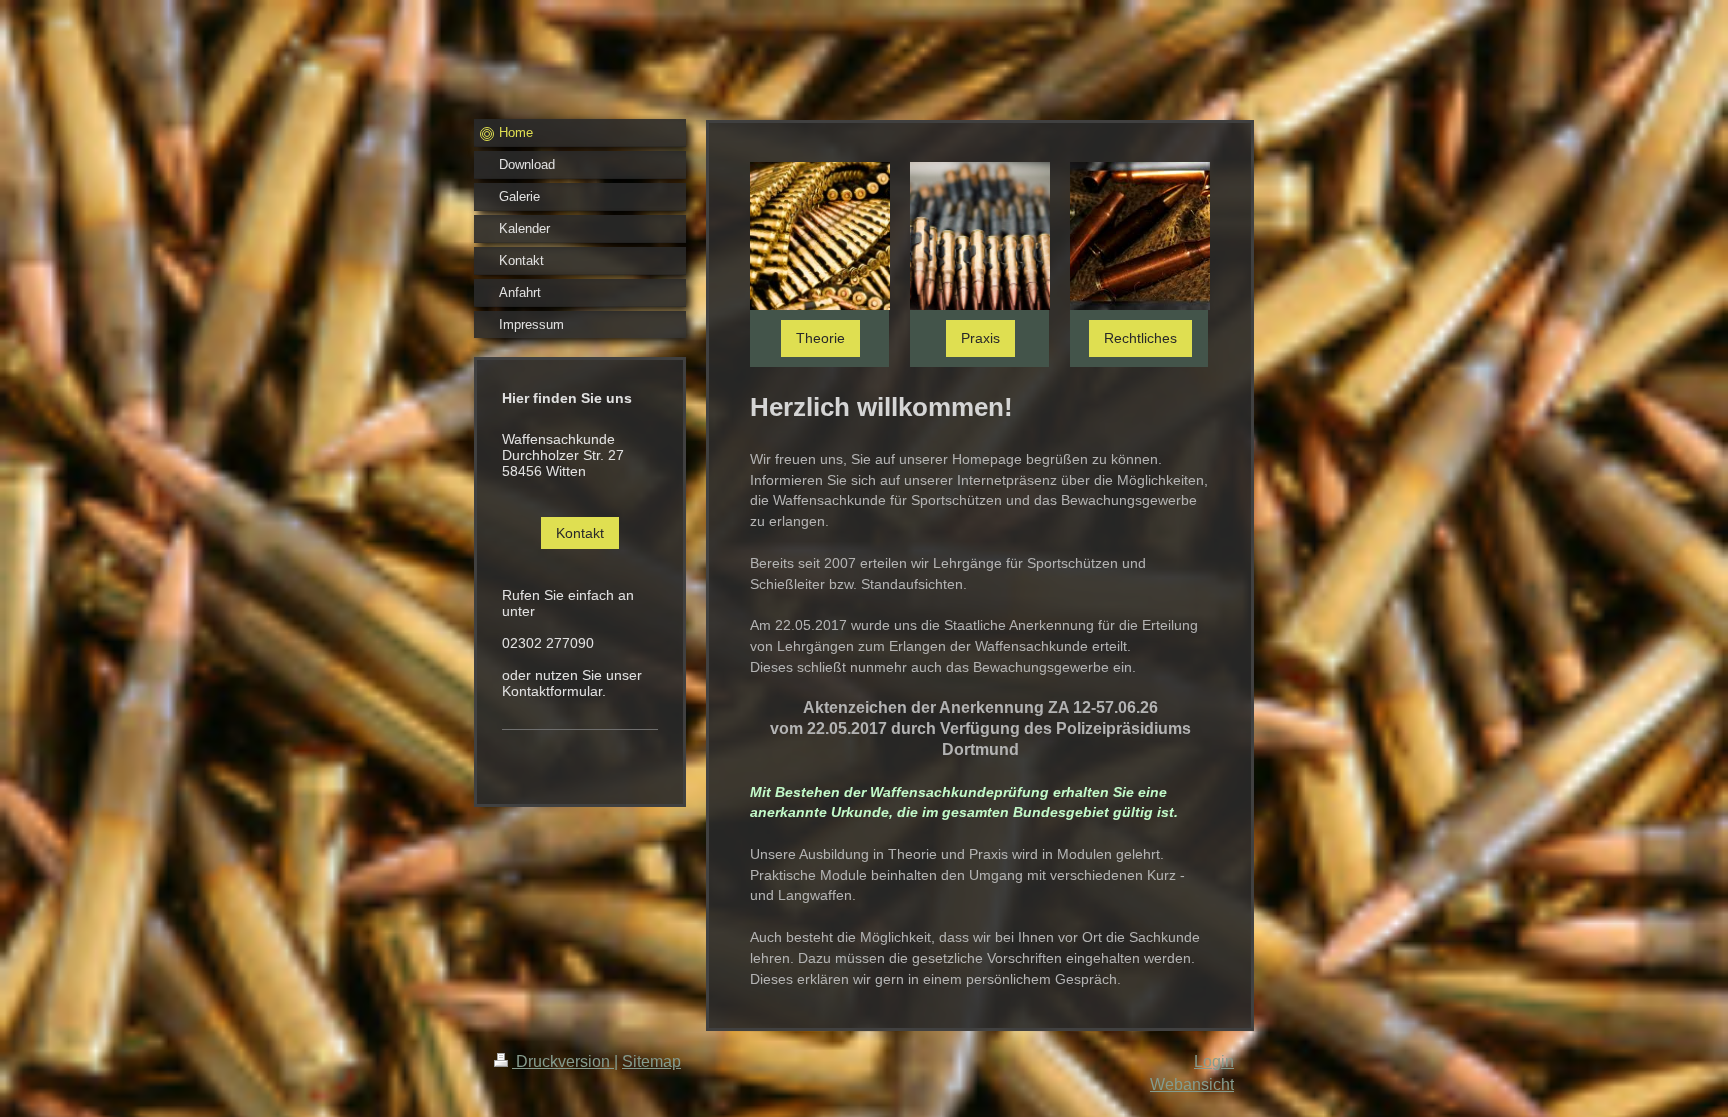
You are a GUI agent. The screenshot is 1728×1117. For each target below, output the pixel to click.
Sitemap (651, 1061)
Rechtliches (1140, 338)
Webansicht (1192, 1084)
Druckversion (563, 1061)
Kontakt (580, 533)
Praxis (980, 338)
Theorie (820, 338)
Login (1214, 1061)
